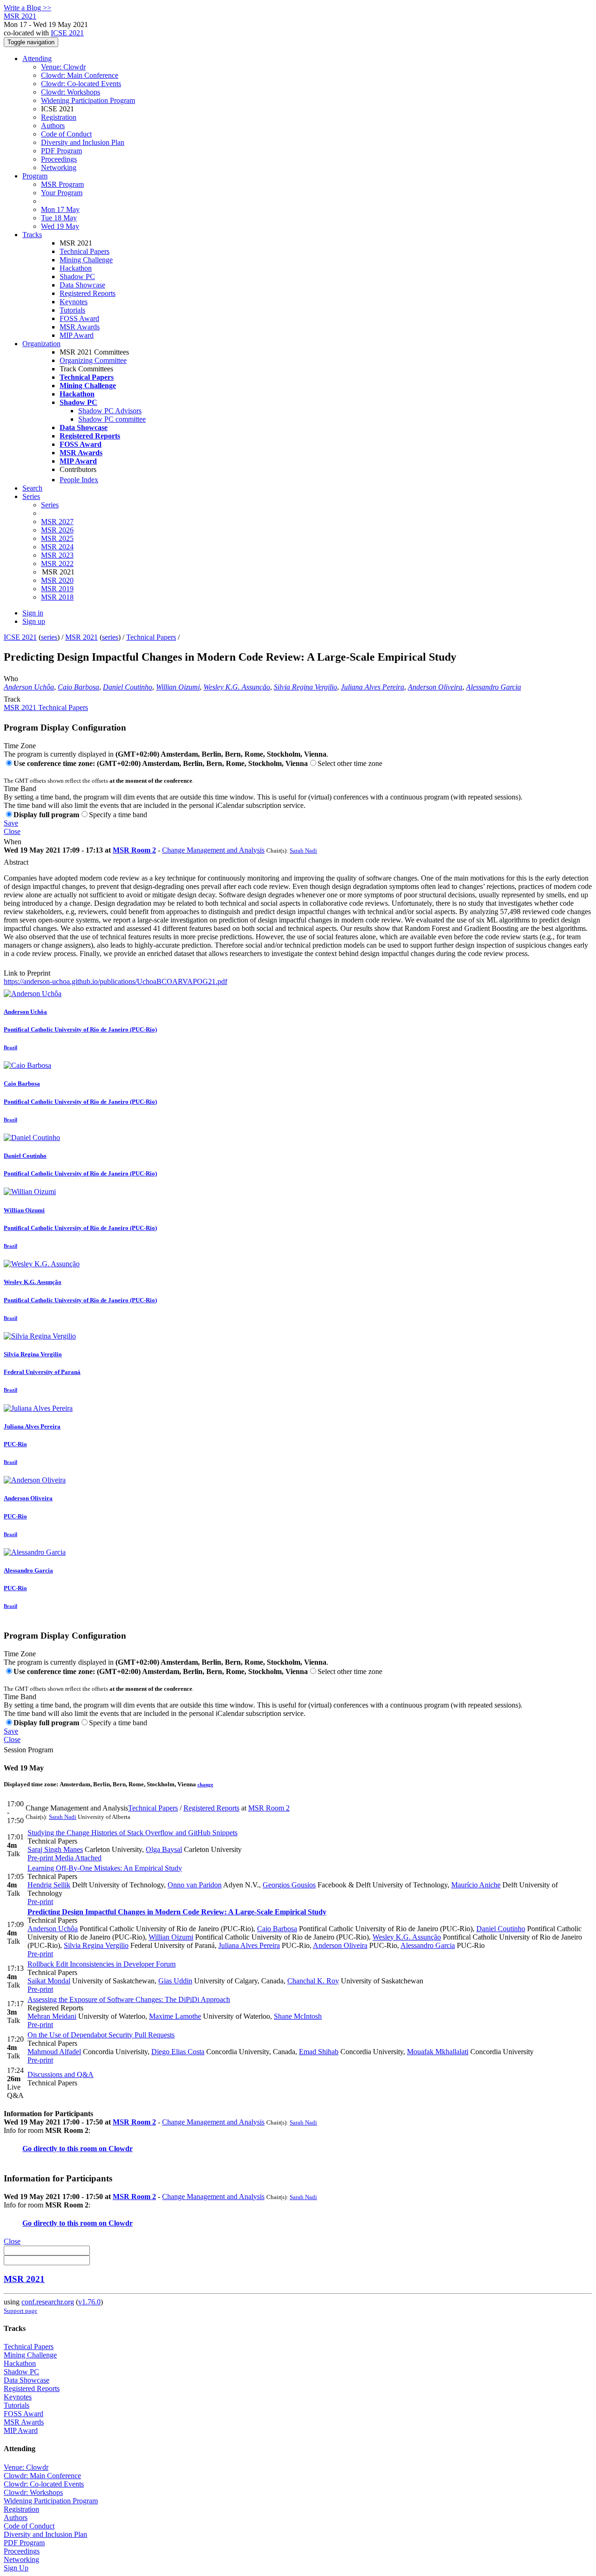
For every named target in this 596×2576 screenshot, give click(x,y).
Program (35, 176)
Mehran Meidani (52, 2016)
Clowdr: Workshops (71, 92)
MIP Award (77, 335)
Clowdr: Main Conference (80, 75)
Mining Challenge (86, 260)
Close (12, 831)
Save (11, 823)
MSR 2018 (57, 597)
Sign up (34, 621)
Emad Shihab (319, 2052)
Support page (20, 2311)
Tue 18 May (59, 218)
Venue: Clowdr (63, 67)
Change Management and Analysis (213, 850)
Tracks (32, 235)
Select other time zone (350, 763)
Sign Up (16, 2568)
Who (11, 679)
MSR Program (62, 184)
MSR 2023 (57, 555)
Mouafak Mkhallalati (438, 2052)
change (205, 1784)
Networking (59, 167)
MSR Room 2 (134, 850)
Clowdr (121, 2149)
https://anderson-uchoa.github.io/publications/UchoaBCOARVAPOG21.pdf (115, 981)
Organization (41, 344)
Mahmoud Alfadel (54, 2052)
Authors (53, 126)
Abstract (16, 862)
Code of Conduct (66, 134)
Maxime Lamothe (175, 2016)
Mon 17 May (60, 209)
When (13, 842)
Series (50, 505)
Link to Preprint (27, 973)
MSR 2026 (57, 530)
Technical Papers (85, 251)
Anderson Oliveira (435, 687)
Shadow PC (77, 277)
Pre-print (40, 1858)
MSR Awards (80, 327)
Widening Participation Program (88, 100)
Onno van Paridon (195, 1885)
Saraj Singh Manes (55, 1849)
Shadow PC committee (112, 419)
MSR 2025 (57, 538)
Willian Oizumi (178, 687)
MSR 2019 (57, 589)
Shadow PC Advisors (110, 411)
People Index (79, 480)
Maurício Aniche (476, 1885)
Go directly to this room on (65, 2149)
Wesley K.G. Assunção (237, 687)
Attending (37, 58)
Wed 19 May (60, 226)
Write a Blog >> (27, 8)
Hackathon (76, 268)
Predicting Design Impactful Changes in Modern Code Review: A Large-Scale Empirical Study (177, 1912)
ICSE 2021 (67, 33)
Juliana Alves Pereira (372, 687)
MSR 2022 (57, 564)
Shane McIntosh (298, 2016)
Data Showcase (82, 285)
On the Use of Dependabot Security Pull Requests (101, 2035)
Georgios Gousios (289, 1885)
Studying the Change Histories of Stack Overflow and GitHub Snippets (132, 1833)
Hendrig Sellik (49, 1885)
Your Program (62, 193)
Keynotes (74, 302)
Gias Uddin (175, 1981)
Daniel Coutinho (128, 687)
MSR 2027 (57, 522)
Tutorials (72, 310)
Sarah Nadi (303, 851)
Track (12, 699)
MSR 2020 (57, 580)
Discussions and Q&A (61, 2074)
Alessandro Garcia (494, 687)
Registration (59, 117)
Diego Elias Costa (178, 2052)
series (49, 637)
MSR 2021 (81, 637)
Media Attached (77, 1858)
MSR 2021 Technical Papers (46, 707)
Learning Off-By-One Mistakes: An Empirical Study (105, 1868)
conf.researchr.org (48, 2302)
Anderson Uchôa (29, 687)
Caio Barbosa (78, 687)
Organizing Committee (93, 360)
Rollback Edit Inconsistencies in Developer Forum (102, 1964)
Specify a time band (118, 815)
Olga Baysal (164, 1849)
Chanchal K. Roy (313, 1981)
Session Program (28, 1750)
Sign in (33, 613)
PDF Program (61, 151)
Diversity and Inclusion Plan (83, 142)
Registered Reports (88, 293)
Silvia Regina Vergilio (305, 687)
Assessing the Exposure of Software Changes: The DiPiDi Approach (129, 1999)
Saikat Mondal (49, 1981)
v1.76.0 (89, 2302)
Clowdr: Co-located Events (81, 84)
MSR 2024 (57, 547)
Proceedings (59, 159)
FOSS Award (79, 318)
